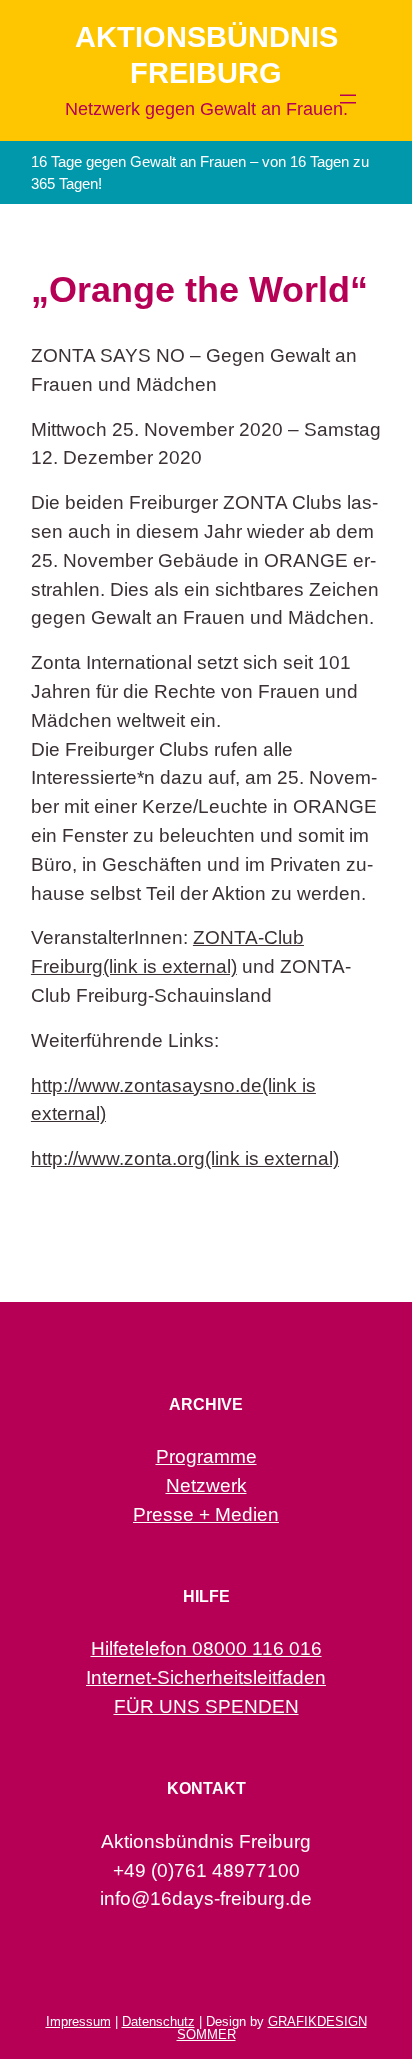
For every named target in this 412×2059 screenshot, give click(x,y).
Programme (206, 1456)
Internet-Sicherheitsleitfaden (206, 1677)
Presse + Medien (206, 1514)
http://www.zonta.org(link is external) (185, 1158)
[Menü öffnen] (348, 99)
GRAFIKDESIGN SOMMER (272, 2028)
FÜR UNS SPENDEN (206, 1706)
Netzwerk (206, 1485)
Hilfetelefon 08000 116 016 (206, 1648)
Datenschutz (158, 2021)
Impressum (78, 2021)
